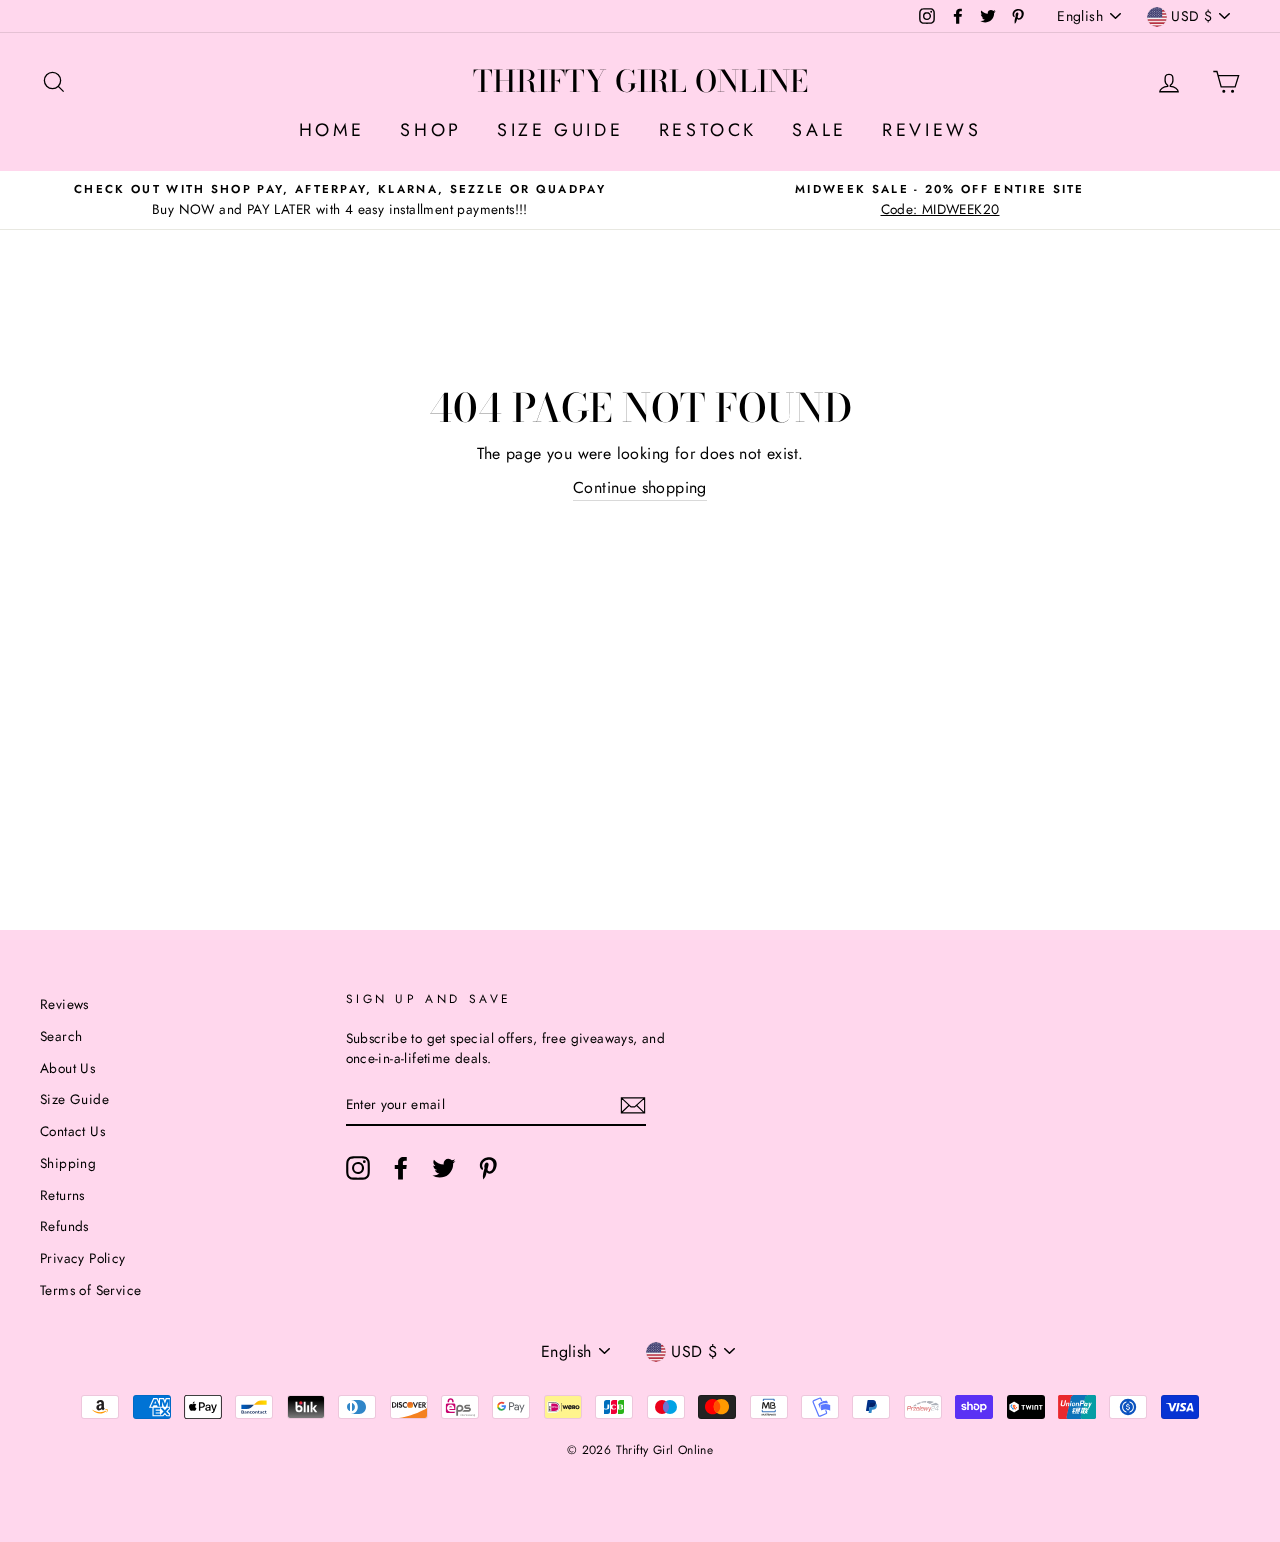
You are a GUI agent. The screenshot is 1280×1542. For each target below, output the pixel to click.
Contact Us (72, 1131)
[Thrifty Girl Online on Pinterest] (488, 1168)
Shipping (68, 1163)
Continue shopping (640, 487)
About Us (67, 1068)
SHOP (430, 130)
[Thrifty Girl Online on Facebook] (401, 1168)
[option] (340, 200)
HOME (332, 130)
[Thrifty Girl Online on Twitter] (444, 1168)
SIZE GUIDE (560, 130)
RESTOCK (708, 130)
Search (61, 1036)
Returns (62, 1195)
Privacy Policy (83, 1258)
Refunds (64, 1226)
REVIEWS (931, 130)
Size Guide (74, 1099)
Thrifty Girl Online (640, 81)
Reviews (64, 1004)
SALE (819, 130)
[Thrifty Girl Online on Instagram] (358, 1168)
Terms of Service (90, 1290)
